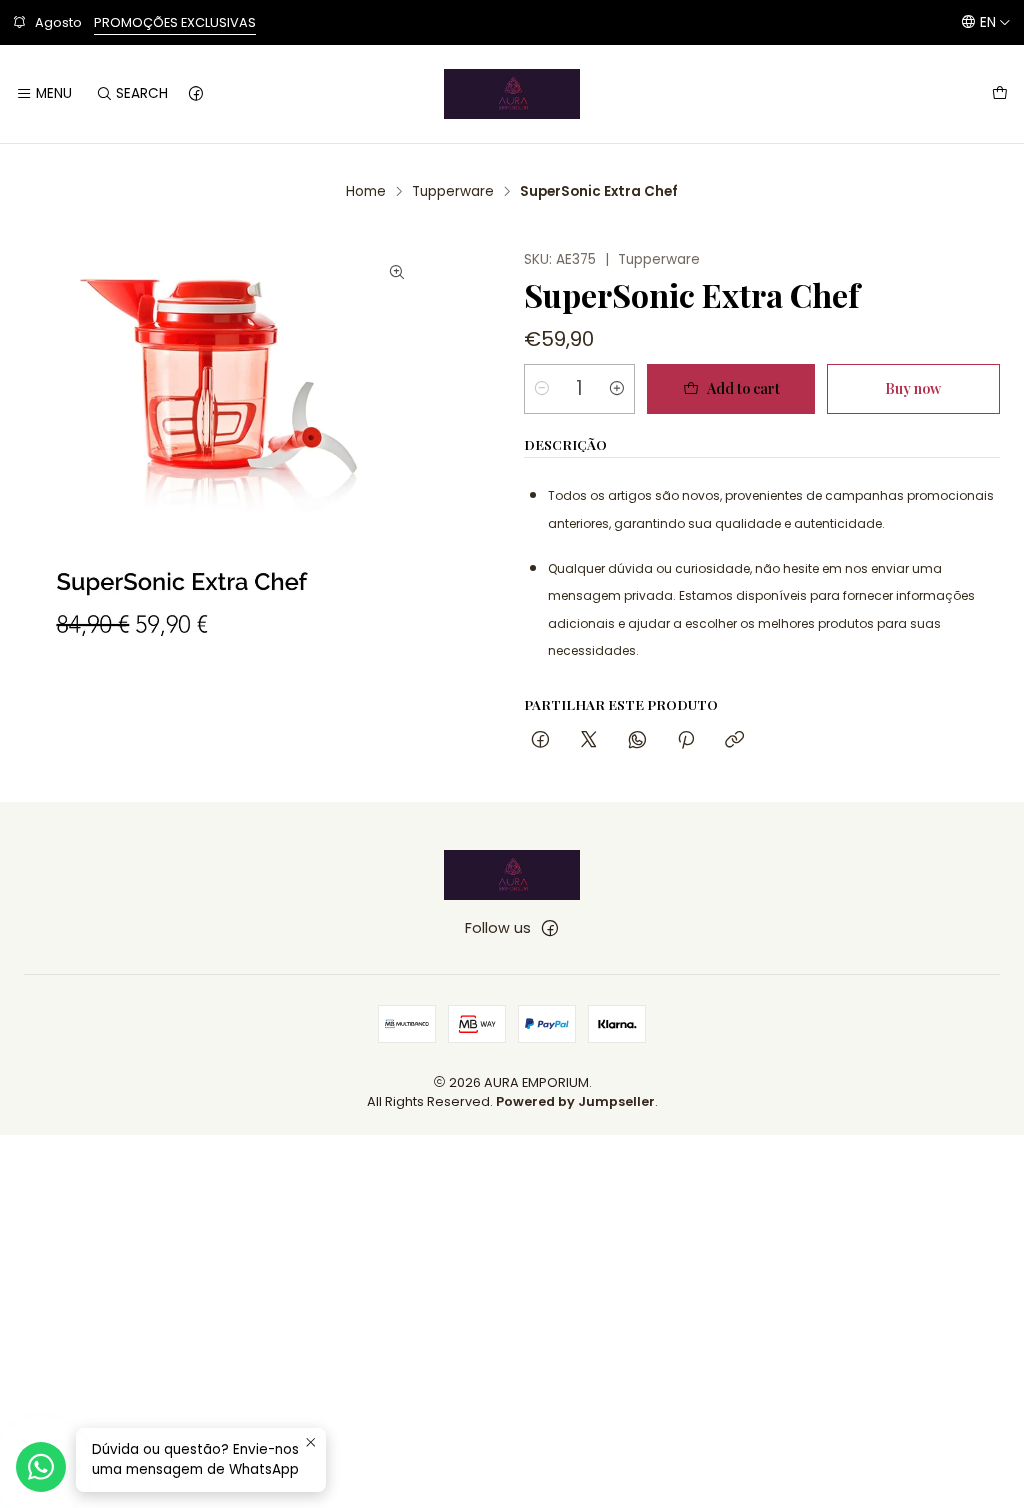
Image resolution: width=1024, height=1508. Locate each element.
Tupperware (453, 192)
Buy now (913, 388)
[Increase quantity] (617, 389)
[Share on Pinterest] (686, 740)
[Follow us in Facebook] (196, 94)
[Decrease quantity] (542, 389)
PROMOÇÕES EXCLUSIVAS (175, 22)
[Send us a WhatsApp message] (41, 1467)
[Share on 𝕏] (589, 740)
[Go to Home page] (511, 94)
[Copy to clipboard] (734, 740)
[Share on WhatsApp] (637, 740)
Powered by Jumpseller (575, 1101)
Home (366, 192)
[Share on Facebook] (540, 740)
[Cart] (1000, 94)
